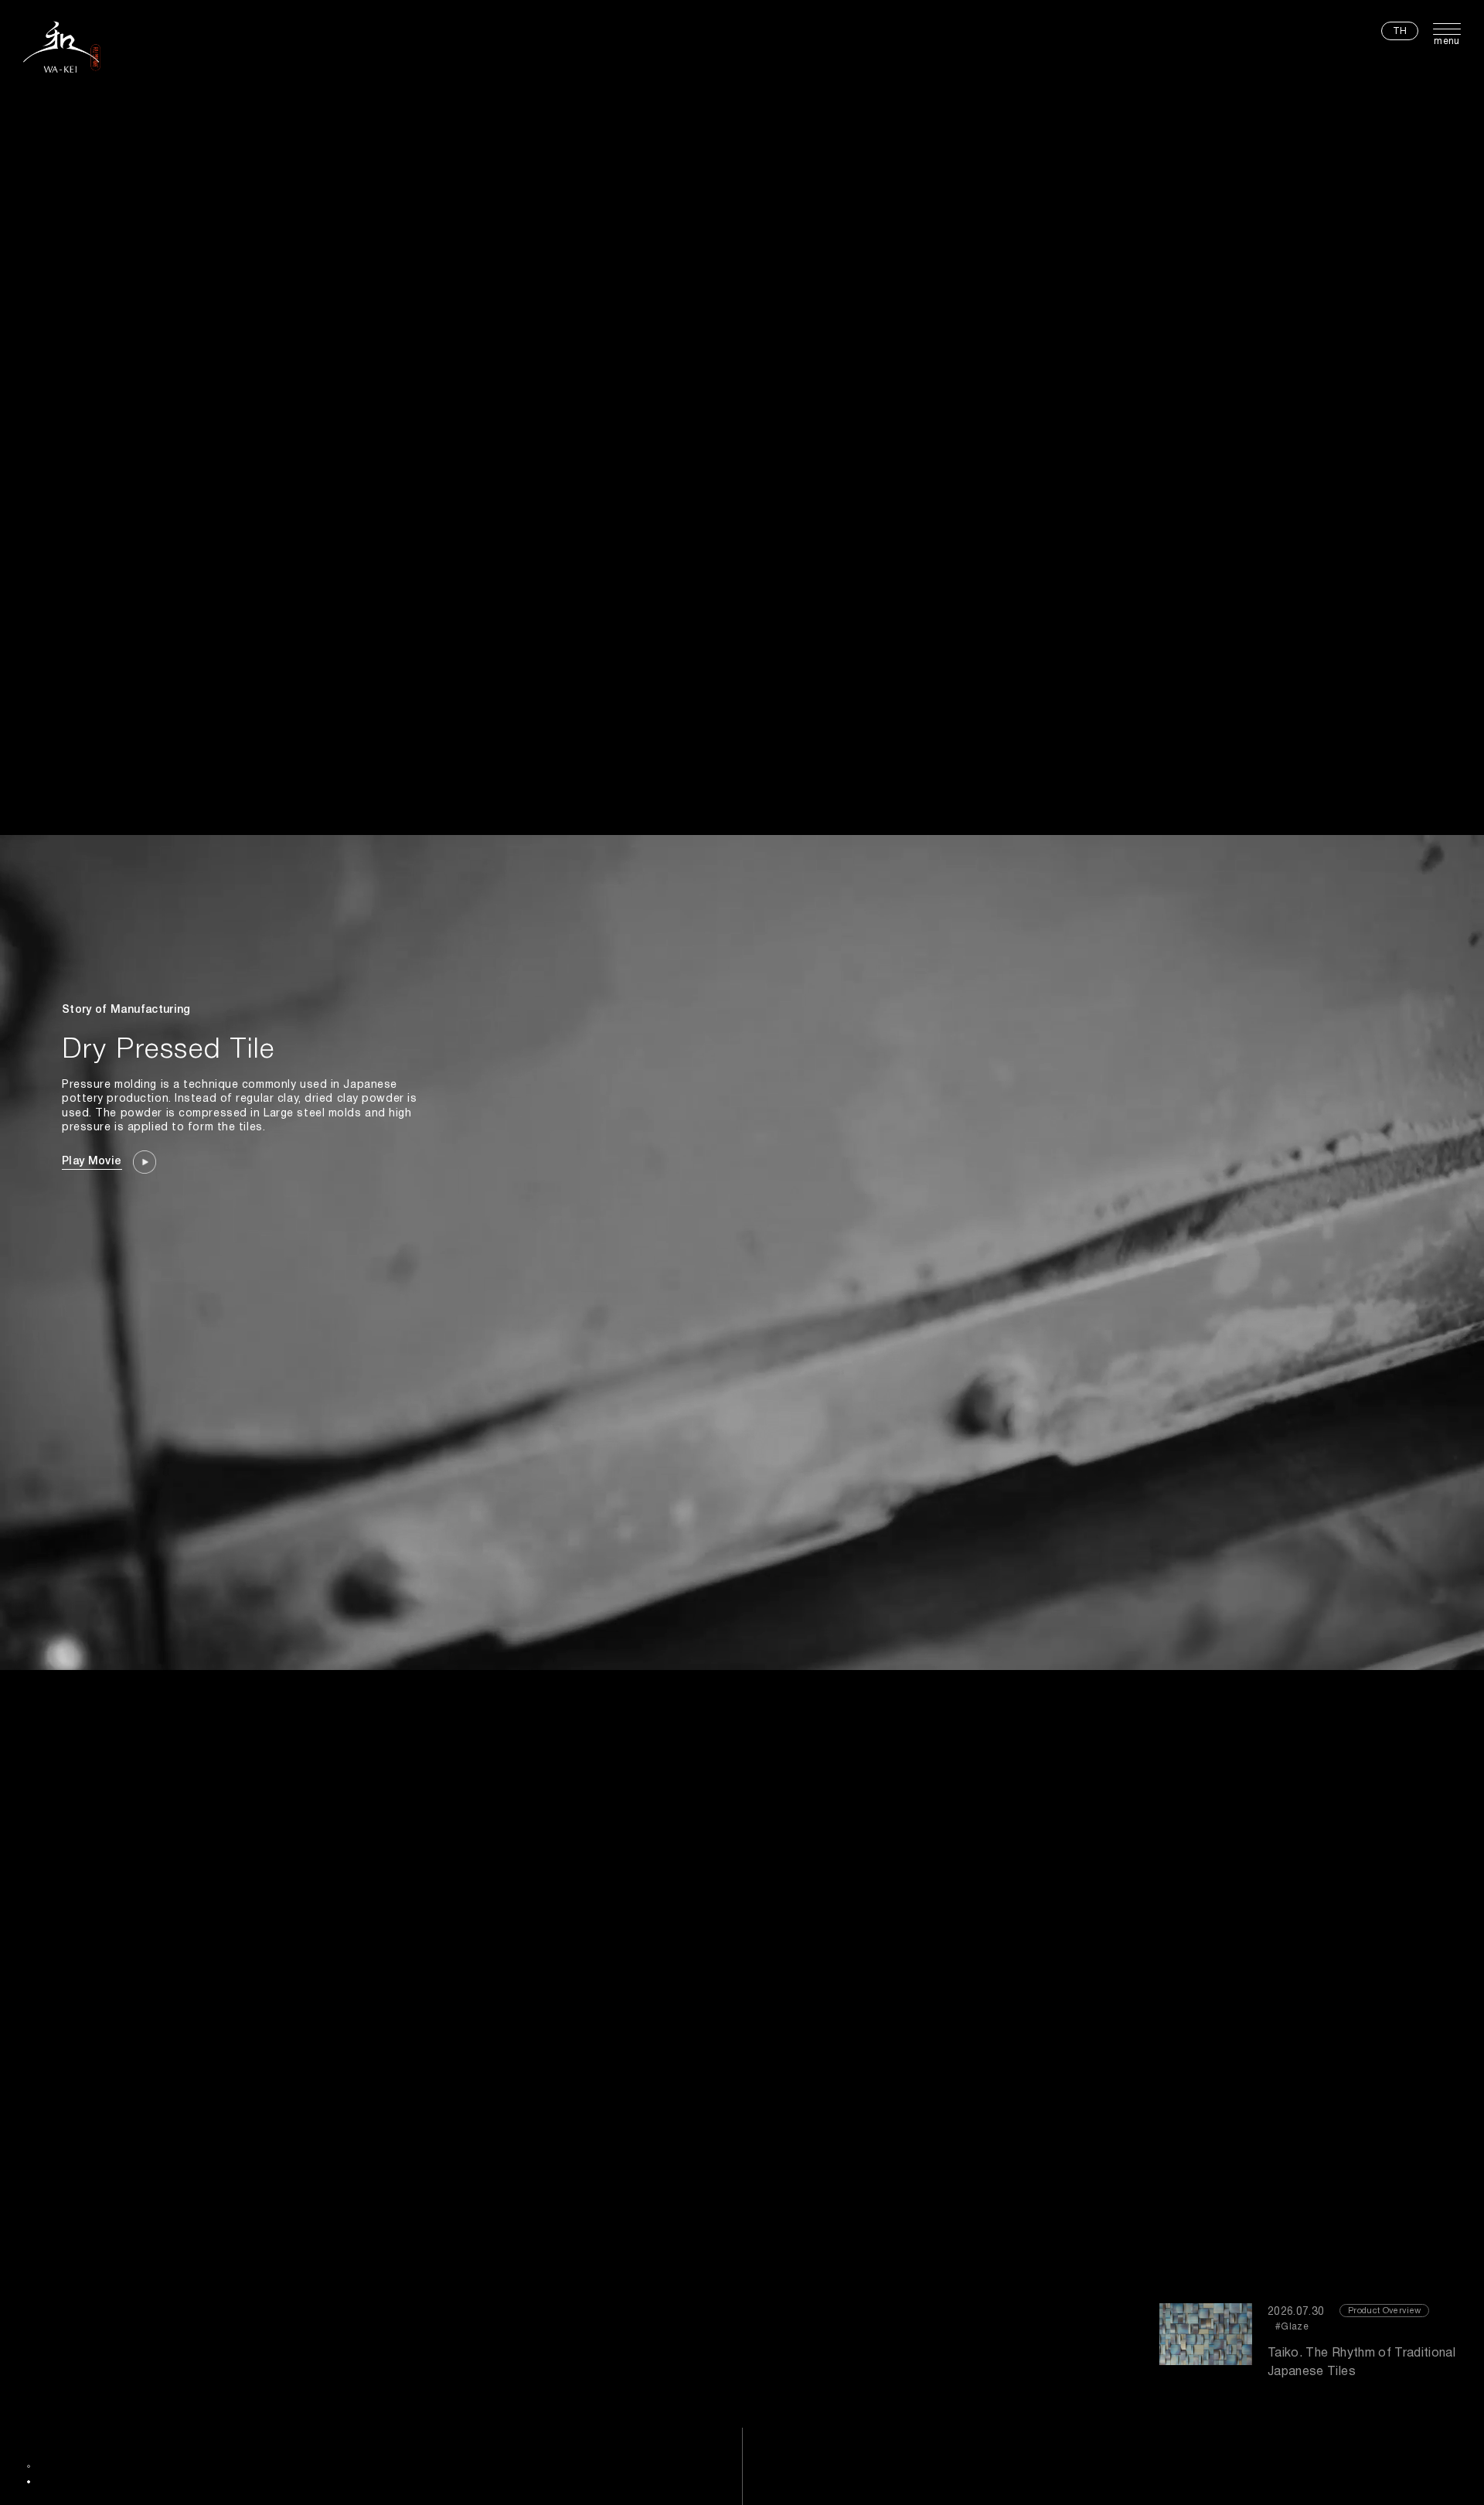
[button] (29, 2466)
